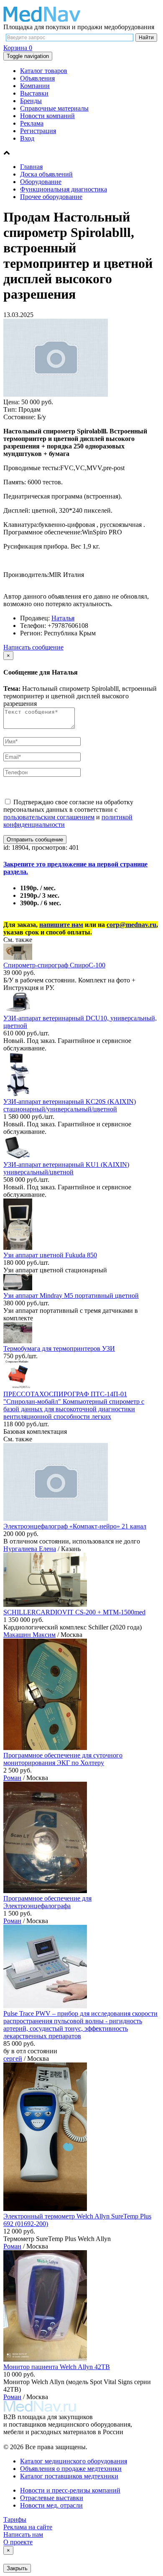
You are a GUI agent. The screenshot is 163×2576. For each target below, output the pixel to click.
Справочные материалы (54, 108)
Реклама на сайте (28, 2527)
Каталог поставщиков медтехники (69, 2476)
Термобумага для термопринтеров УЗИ (59, 1348)
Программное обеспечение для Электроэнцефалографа (47, 1902)
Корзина (18, 48)
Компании (35, 86)
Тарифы (15, 2519)
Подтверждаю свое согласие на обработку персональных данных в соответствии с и (68, 813)
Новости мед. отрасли (51, 2505)
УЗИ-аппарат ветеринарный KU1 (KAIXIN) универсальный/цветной (66, 1168)
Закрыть (17, 2568)
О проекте (18, 2542)
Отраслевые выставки (52, 2498)
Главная (31, 167)
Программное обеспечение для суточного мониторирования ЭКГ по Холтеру (63, 1759)
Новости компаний (47, 116)
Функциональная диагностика (64, 189)
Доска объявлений (46, 174)
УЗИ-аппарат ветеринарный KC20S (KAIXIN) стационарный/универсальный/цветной (70, 1105)
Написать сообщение (33, 647)
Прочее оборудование (51, 197)
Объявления (37, 78)
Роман (12, 1778)
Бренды (31, 101)
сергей (13, 2059)
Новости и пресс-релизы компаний (70, 2490)
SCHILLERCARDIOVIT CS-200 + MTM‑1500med (74, 1612)
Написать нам (23, 2534)
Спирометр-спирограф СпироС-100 (54, 965)
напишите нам (61, 925)
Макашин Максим (29, 1635)
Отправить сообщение (35, 840)
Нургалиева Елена (30, 1549)
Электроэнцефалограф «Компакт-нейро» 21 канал (75, 1526)
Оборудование (41, 182)
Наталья (63, 618)
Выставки (34, 93)
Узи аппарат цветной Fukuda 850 (50, 1255)
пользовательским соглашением (49, 817)
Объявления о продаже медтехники (71, 2469)
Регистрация (38, 131)
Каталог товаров (44, 71)
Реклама (32, 123)
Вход (27, 138)
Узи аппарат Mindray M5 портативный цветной (71, 1296)
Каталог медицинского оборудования (74, 2461)
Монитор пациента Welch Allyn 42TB (57, 2367)
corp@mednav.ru (131, 925)
